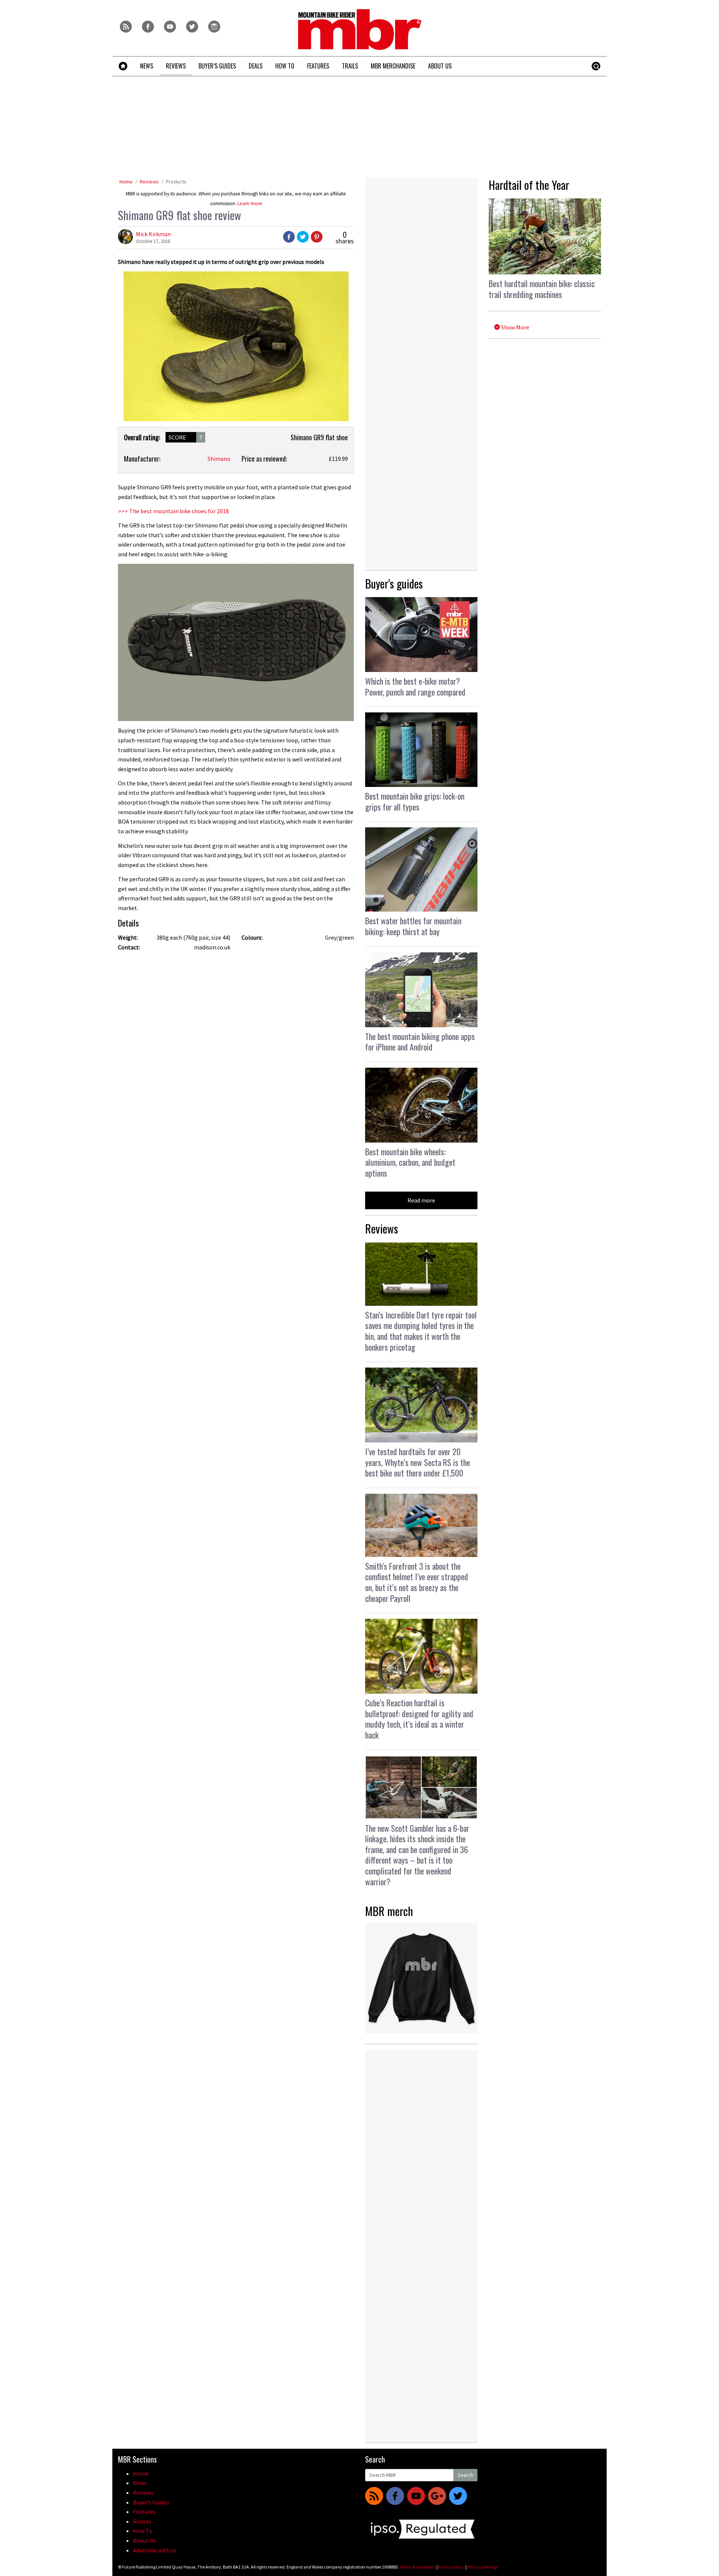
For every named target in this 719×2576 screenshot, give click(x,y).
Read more (421, 1200)
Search (465, 2475)
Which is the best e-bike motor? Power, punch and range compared (415, 686)
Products (176, 182)
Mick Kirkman (153, 234)
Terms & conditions (418, 2567)
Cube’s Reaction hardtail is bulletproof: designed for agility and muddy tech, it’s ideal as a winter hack (419, 1719)
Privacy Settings (483, 2567)
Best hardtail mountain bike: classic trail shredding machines (542, 289)
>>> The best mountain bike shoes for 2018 (173, 511)
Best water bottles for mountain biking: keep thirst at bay (413, 926)
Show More (515, 327)
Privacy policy (452, 2567)
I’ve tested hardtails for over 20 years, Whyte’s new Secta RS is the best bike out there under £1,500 (418, 1462)
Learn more (250, 203)
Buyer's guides (394, 583)
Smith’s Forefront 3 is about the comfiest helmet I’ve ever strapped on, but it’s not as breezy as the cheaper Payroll (417, 1582)
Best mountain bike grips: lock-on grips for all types (415, 801)
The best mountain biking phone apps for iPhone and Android (420, 1042)
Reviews (149, 182)
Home (126, 182)
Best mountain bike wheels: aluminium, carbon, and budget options (410, 1162)
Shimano (219, 459)
